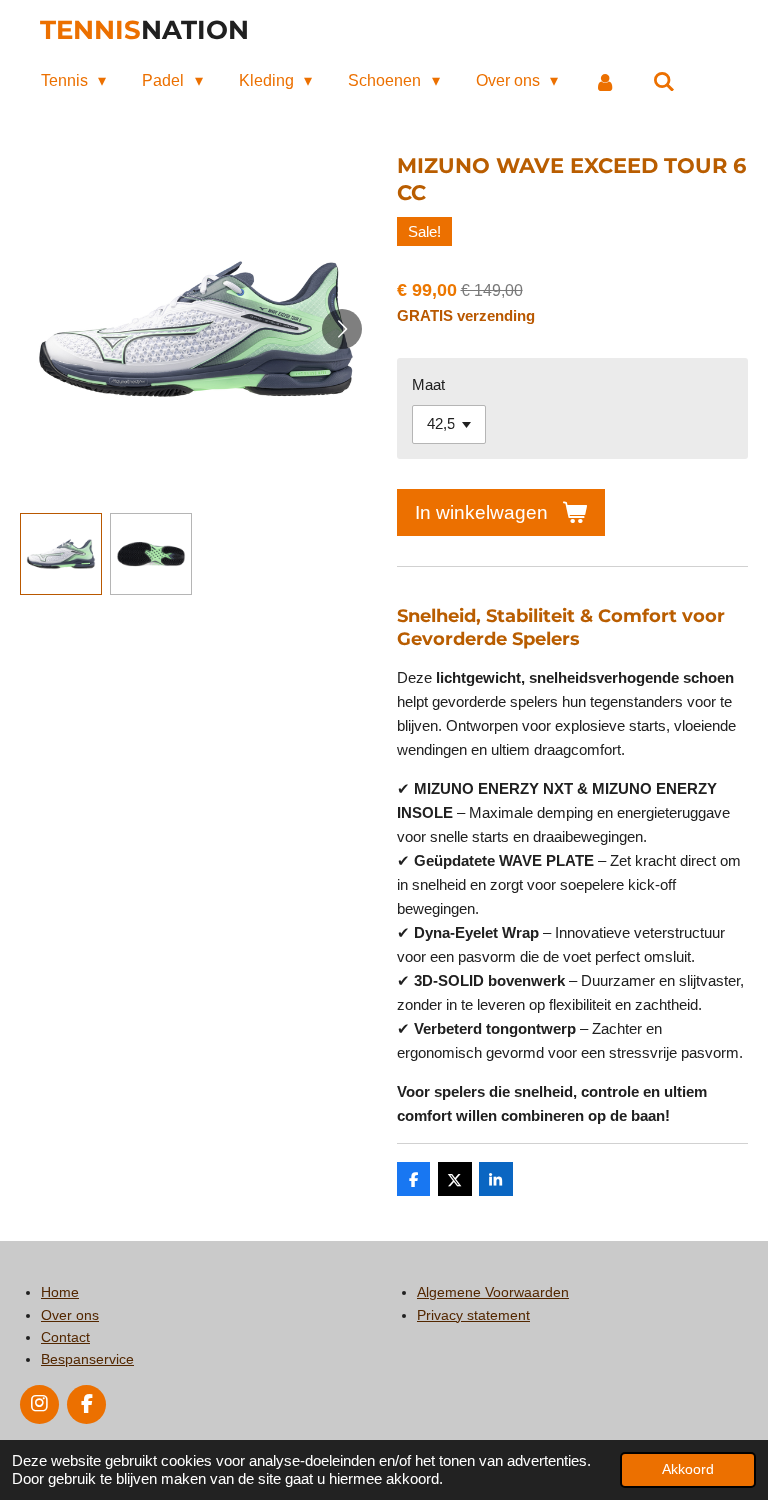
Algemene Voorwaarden (493, 1292)
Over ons (70, 1315)
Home (60, 1292)
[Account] (605, 81)
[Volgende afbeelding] (342, 329)
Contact (65, 1337)
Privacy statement (473, 1315)
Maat (428, 384)
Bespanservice (87, 1359)
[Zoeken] (663, 81)
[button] (61, 554)
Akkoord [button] (688, 1469)
